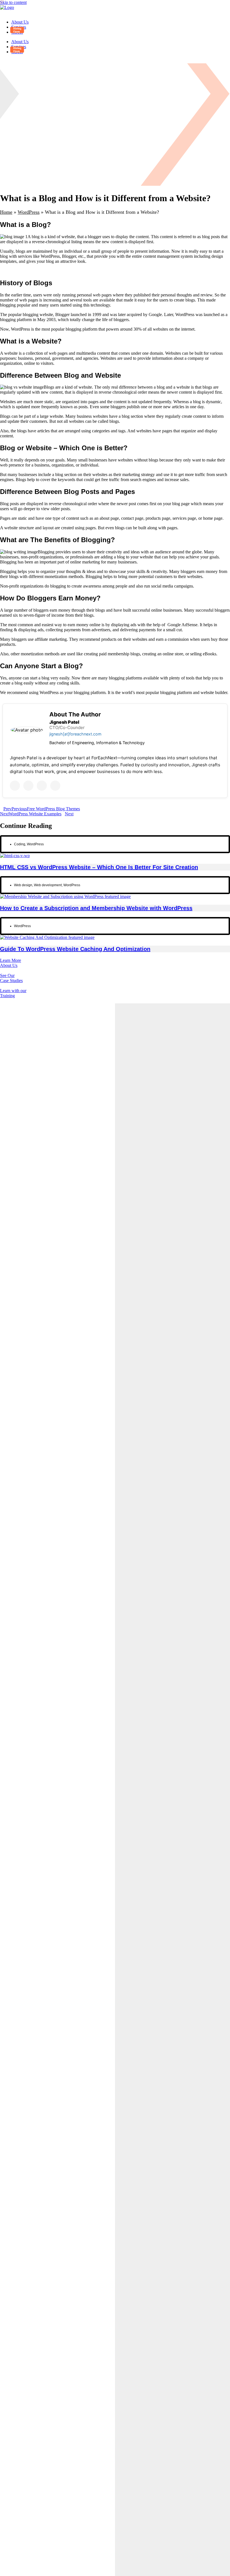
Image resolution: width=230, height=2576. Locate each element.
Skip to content (13, 2)
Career (17, 32)
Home (6, 212)
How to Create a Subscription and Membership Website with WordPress (96, 908)
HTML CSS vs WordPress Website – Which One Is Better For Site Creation (99, 867)
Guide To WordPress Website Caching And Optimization (75, 949)
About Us (20, 22)
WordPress (29, 212)
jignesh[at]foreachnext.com (75, 734)
